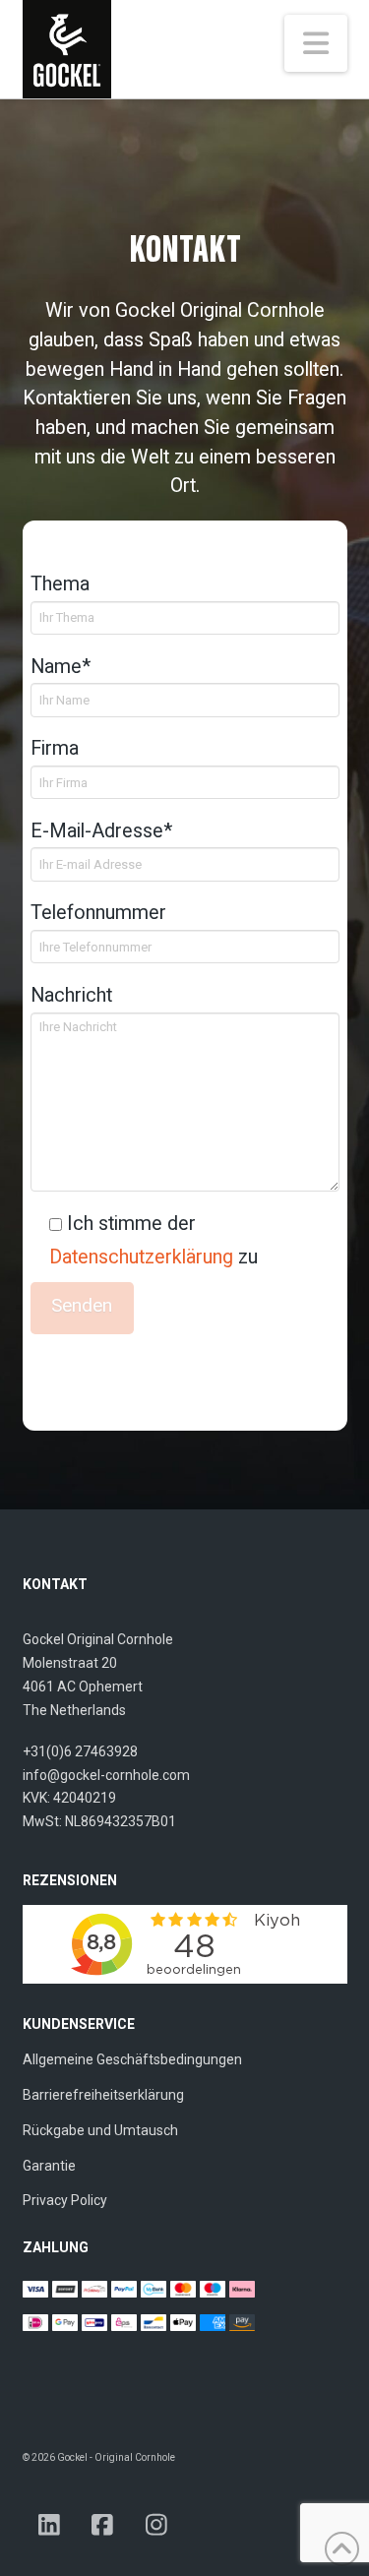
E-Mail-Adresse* (101, 831)
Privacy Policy (65, 2200)
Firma (55, 748)
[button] (316, 43)
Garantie (49, 2166)
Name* (61, 667)
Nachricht (71, 995)
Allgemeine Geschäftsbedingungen (132, 2059)
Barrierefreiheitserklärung (103, 2095)
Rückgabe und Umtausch (100, 2130)
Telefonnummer (98, 913)
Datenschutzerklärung (141, 1257)
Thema (60, 584)
